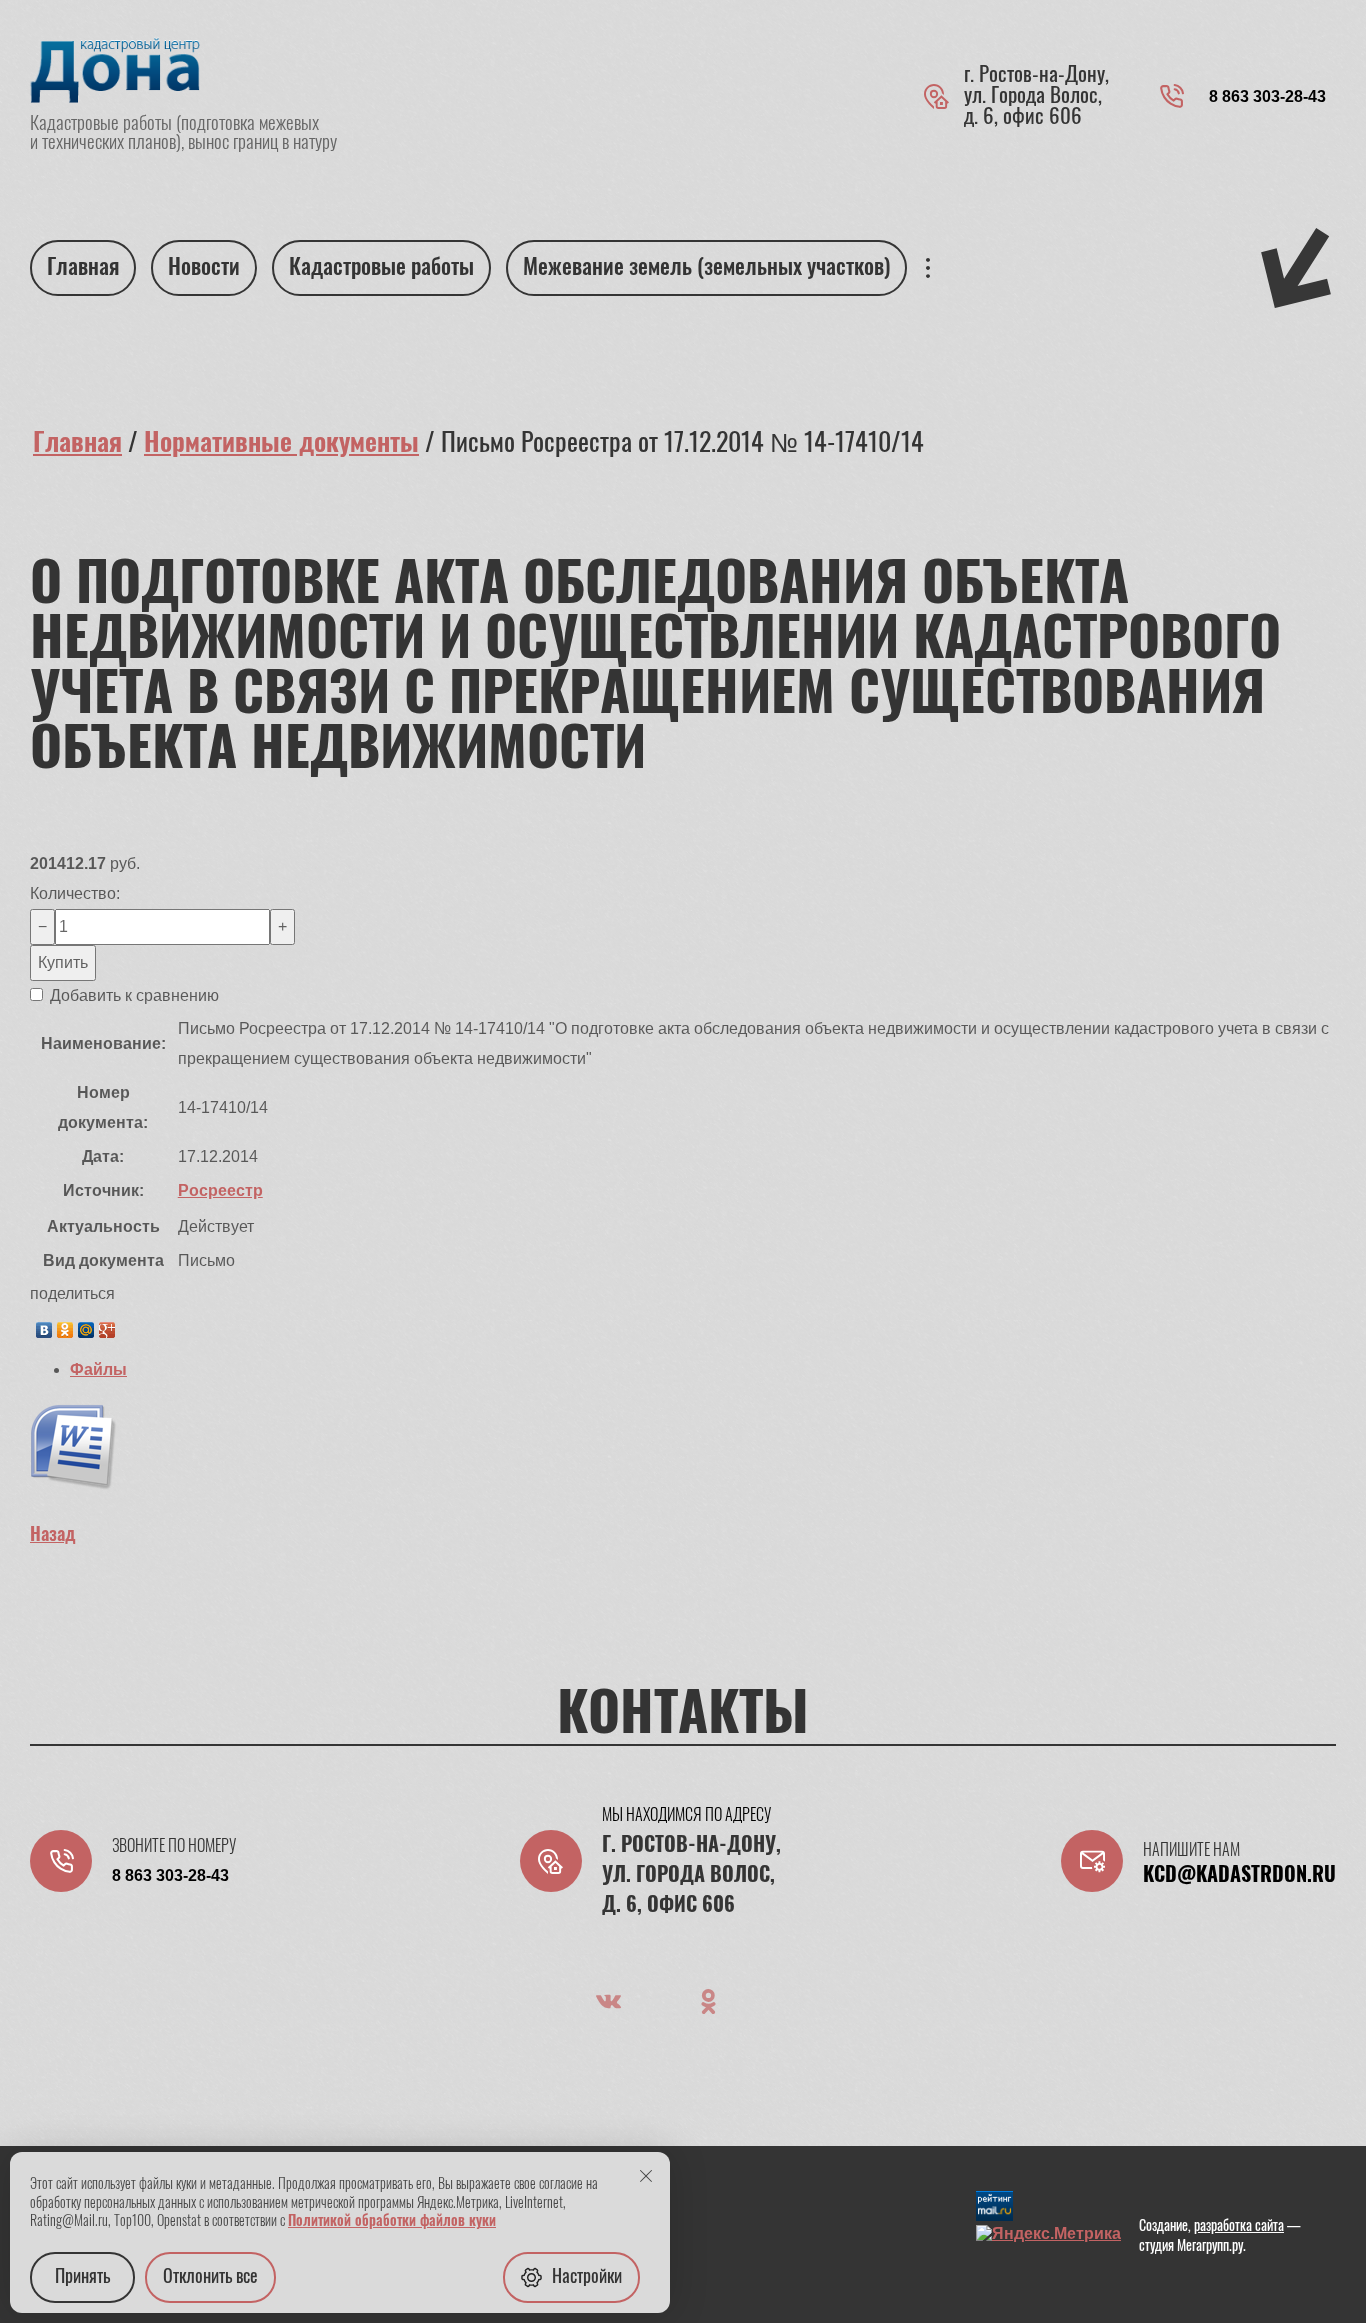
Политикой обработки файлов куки (392, 2222)
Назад (53, 1536)
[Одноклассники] (65, 1325)
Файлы (98, 1369)
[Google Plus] (107, 1325)
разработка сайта (1239, 2227)
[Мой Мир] (86, 1325)
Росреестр (220, 1190)
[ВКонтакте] (44, 1325)
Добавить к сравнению (132, 995)
